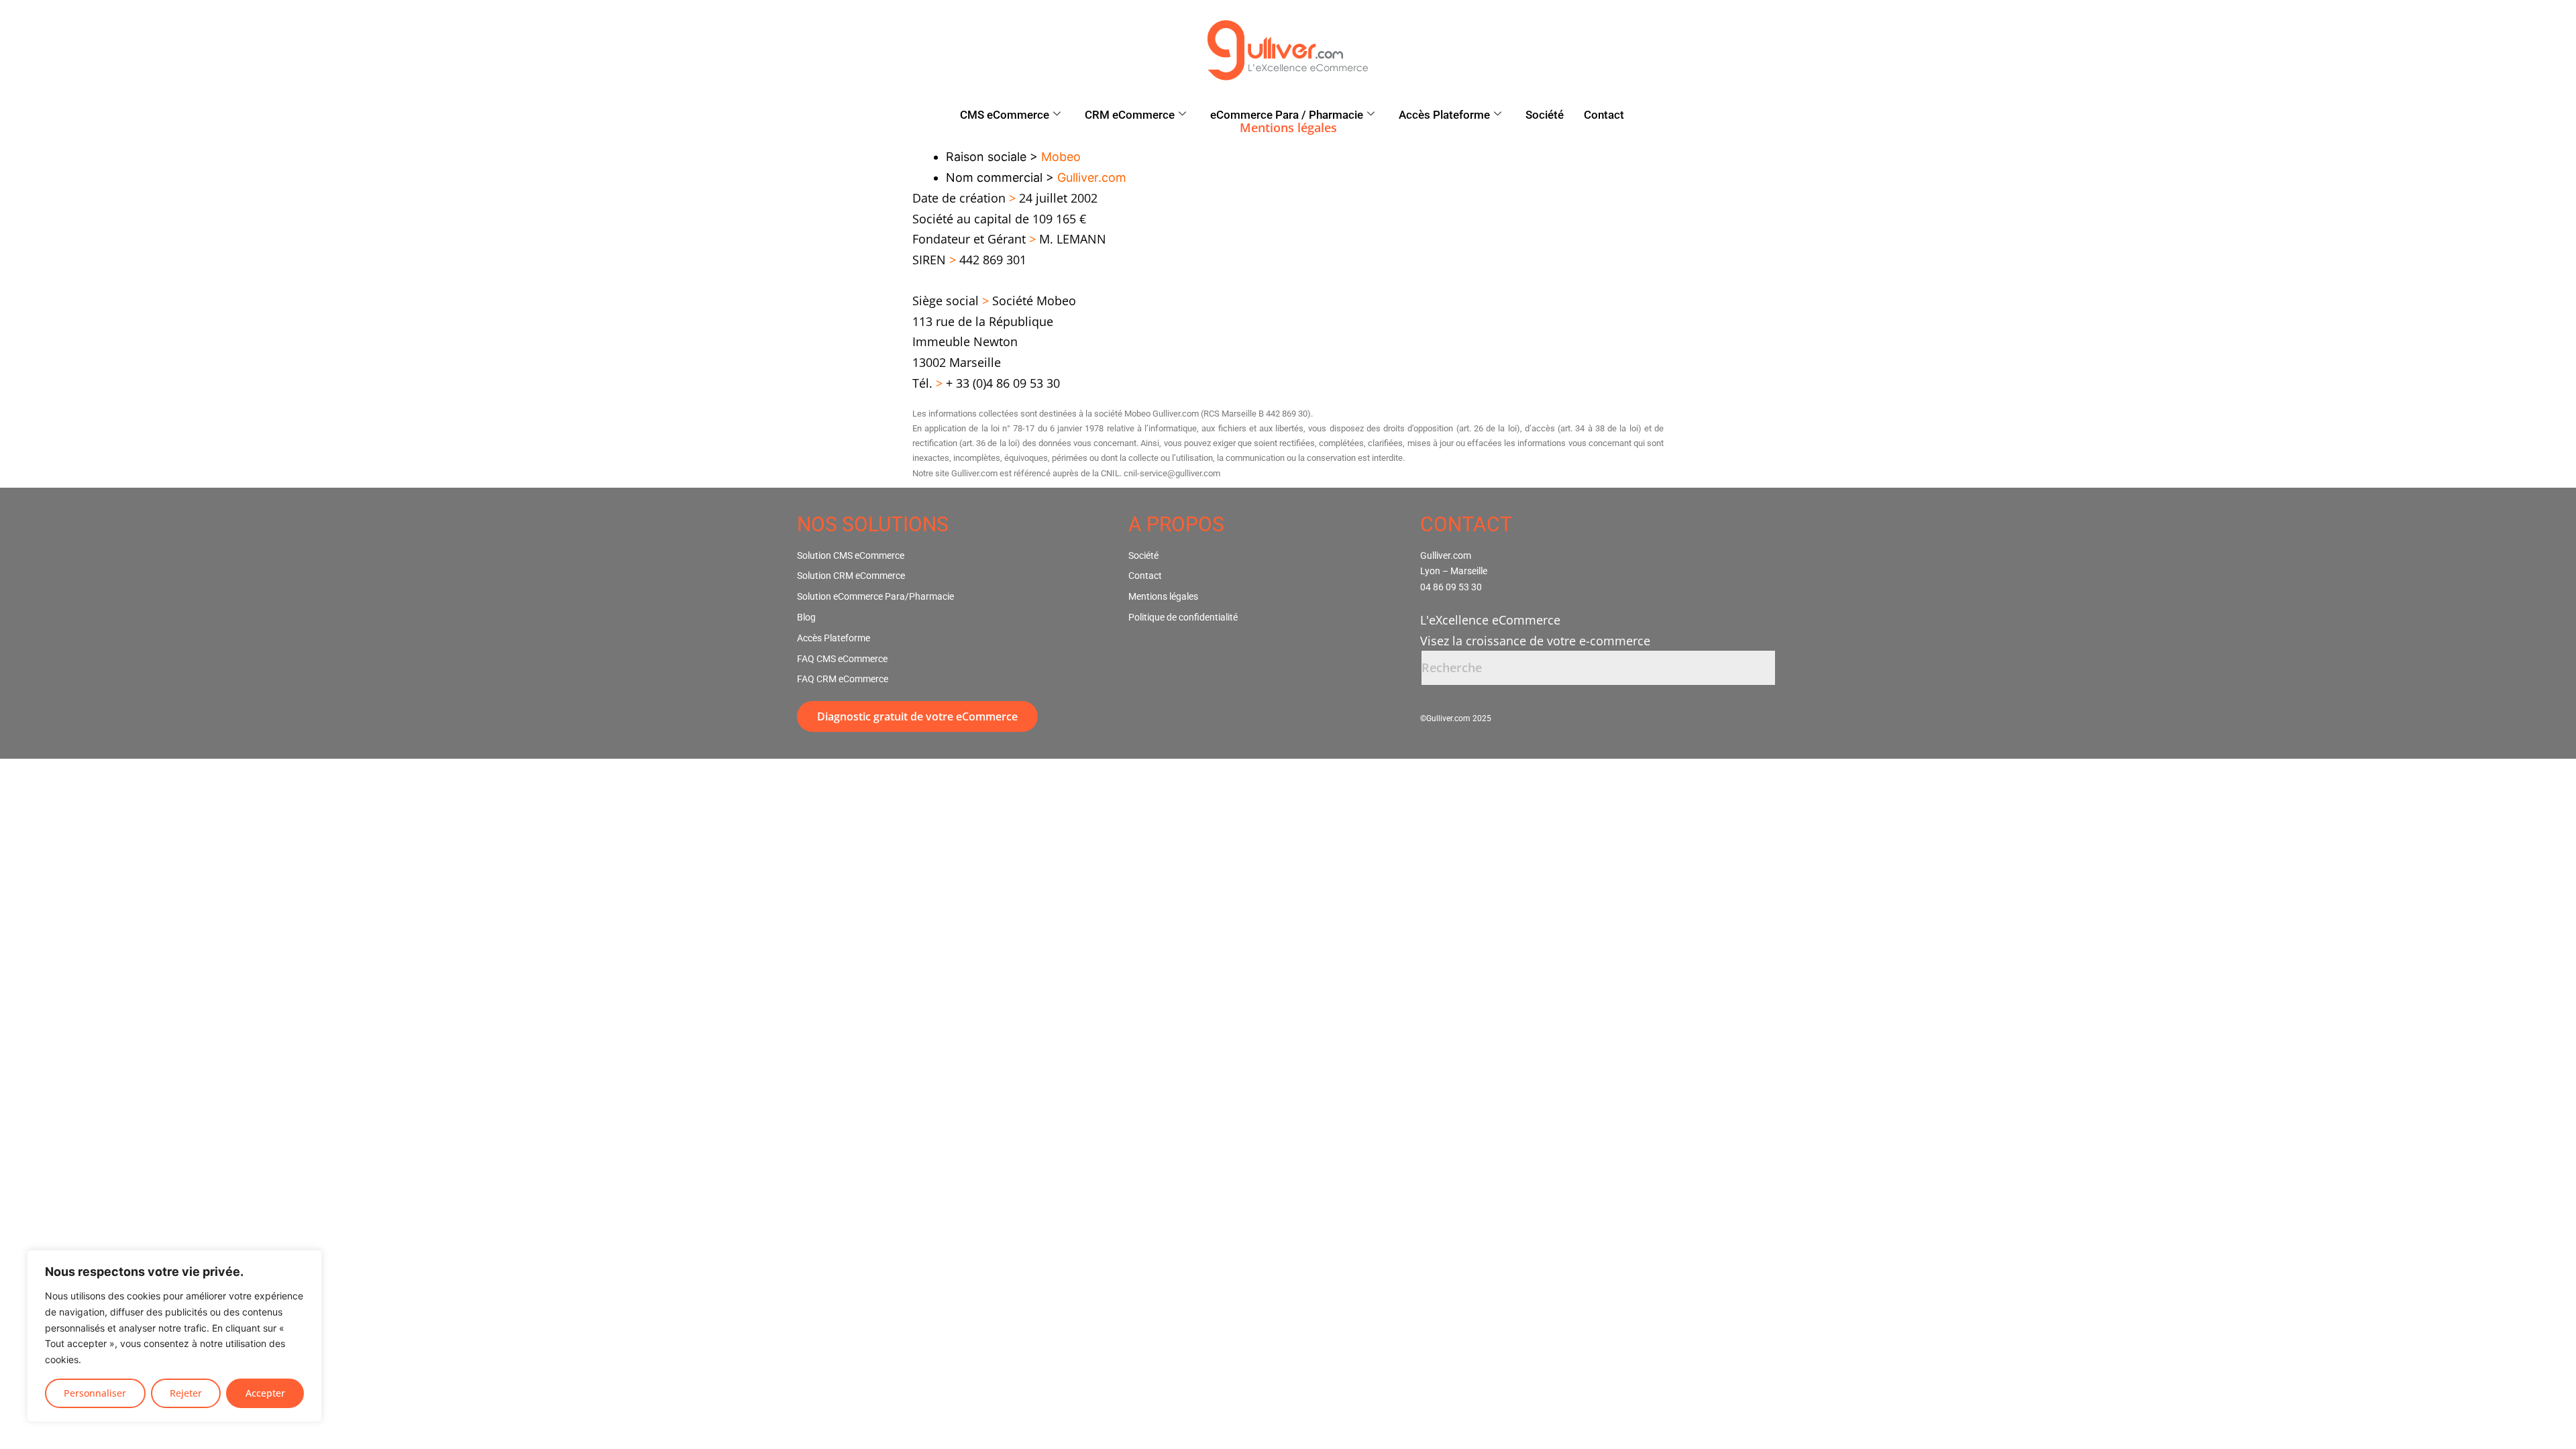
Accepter (265, 1393)
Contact (1604, 115)
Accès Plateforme (1444, 115)
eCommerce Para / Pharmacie (1287, 115)
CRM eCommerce (1130, 115)
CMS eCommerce (1005, 115)
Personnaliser (95, 1393)
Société (1545, 115)
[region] (174, 1336)
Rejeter (186, 1393)
